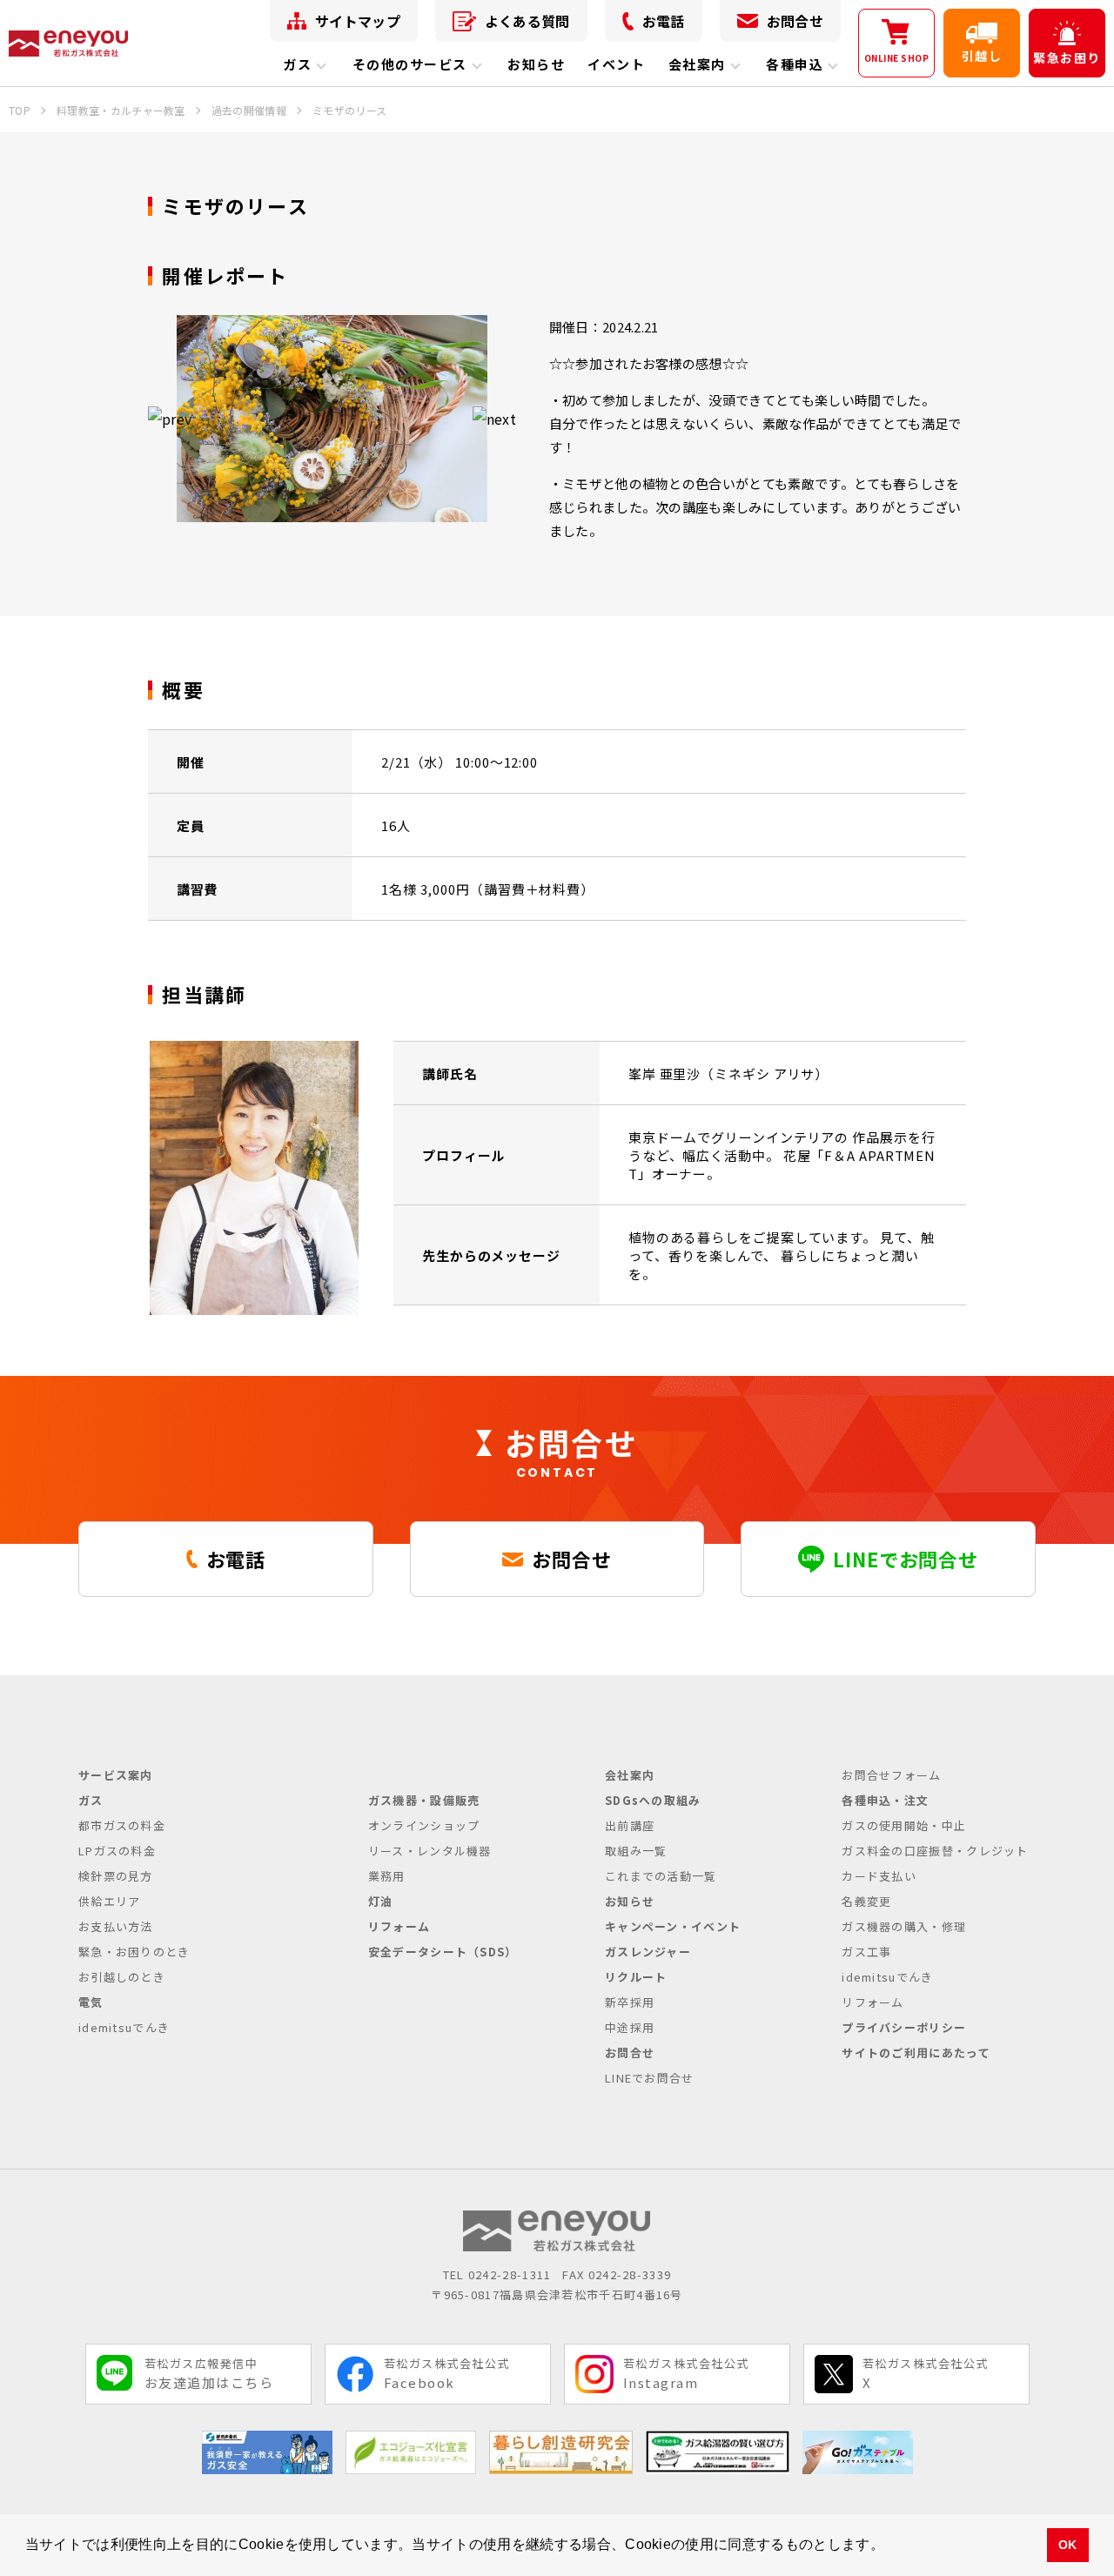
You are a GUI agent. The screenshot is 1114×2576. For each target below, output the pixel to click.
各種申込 (795, 64)
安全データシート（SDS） (443, 1952)
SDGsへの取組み (653, 1800)
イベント (616, 64)
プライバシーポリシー (904, 2027)
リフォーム (399, 1926)
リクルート (636, 1977)
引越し (982, 56)
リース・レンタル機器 (430, 1851)
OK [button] (1068, 2545)
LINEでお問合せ (650, 2078)
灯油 (381, 1901)
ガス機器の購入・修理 (904, 1926)
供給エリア (110, 1901)
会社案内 (697, 64)
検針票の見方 (116, 1876)
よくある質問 (527, 21)
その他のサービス (410, 64)
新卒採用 (630, 2002)
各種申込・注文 (885, 1800)
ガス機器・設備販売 (424, 1800)
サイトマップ (358, 21)
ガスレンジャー (648, 1952)
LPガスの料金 (117, 1851)
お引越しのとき (122, 1977)
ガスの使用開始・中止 (904, 1825)
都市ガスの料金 (122, 1825)
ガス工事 (866, 1952)
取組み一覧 (636, 1851)
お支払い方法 (116, 1926)
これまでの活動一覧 (661, 1876)
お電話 (664, 21)
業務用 (387, 1876)
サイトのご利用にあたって (916, 2053)
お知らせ (536, 64)
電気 (91, 2002)
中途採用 (630, 2027)
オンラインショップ (424, 1825)
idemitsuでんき (124, 2027)
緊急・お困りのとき (134, 1952)
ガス (297, 64)
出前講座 (630, 1825)
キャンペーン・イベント (673, 1926)
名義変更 (866, 1901)
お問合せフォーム (891, 1775)
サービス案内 (116, 1775)
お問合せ (795, 21)
